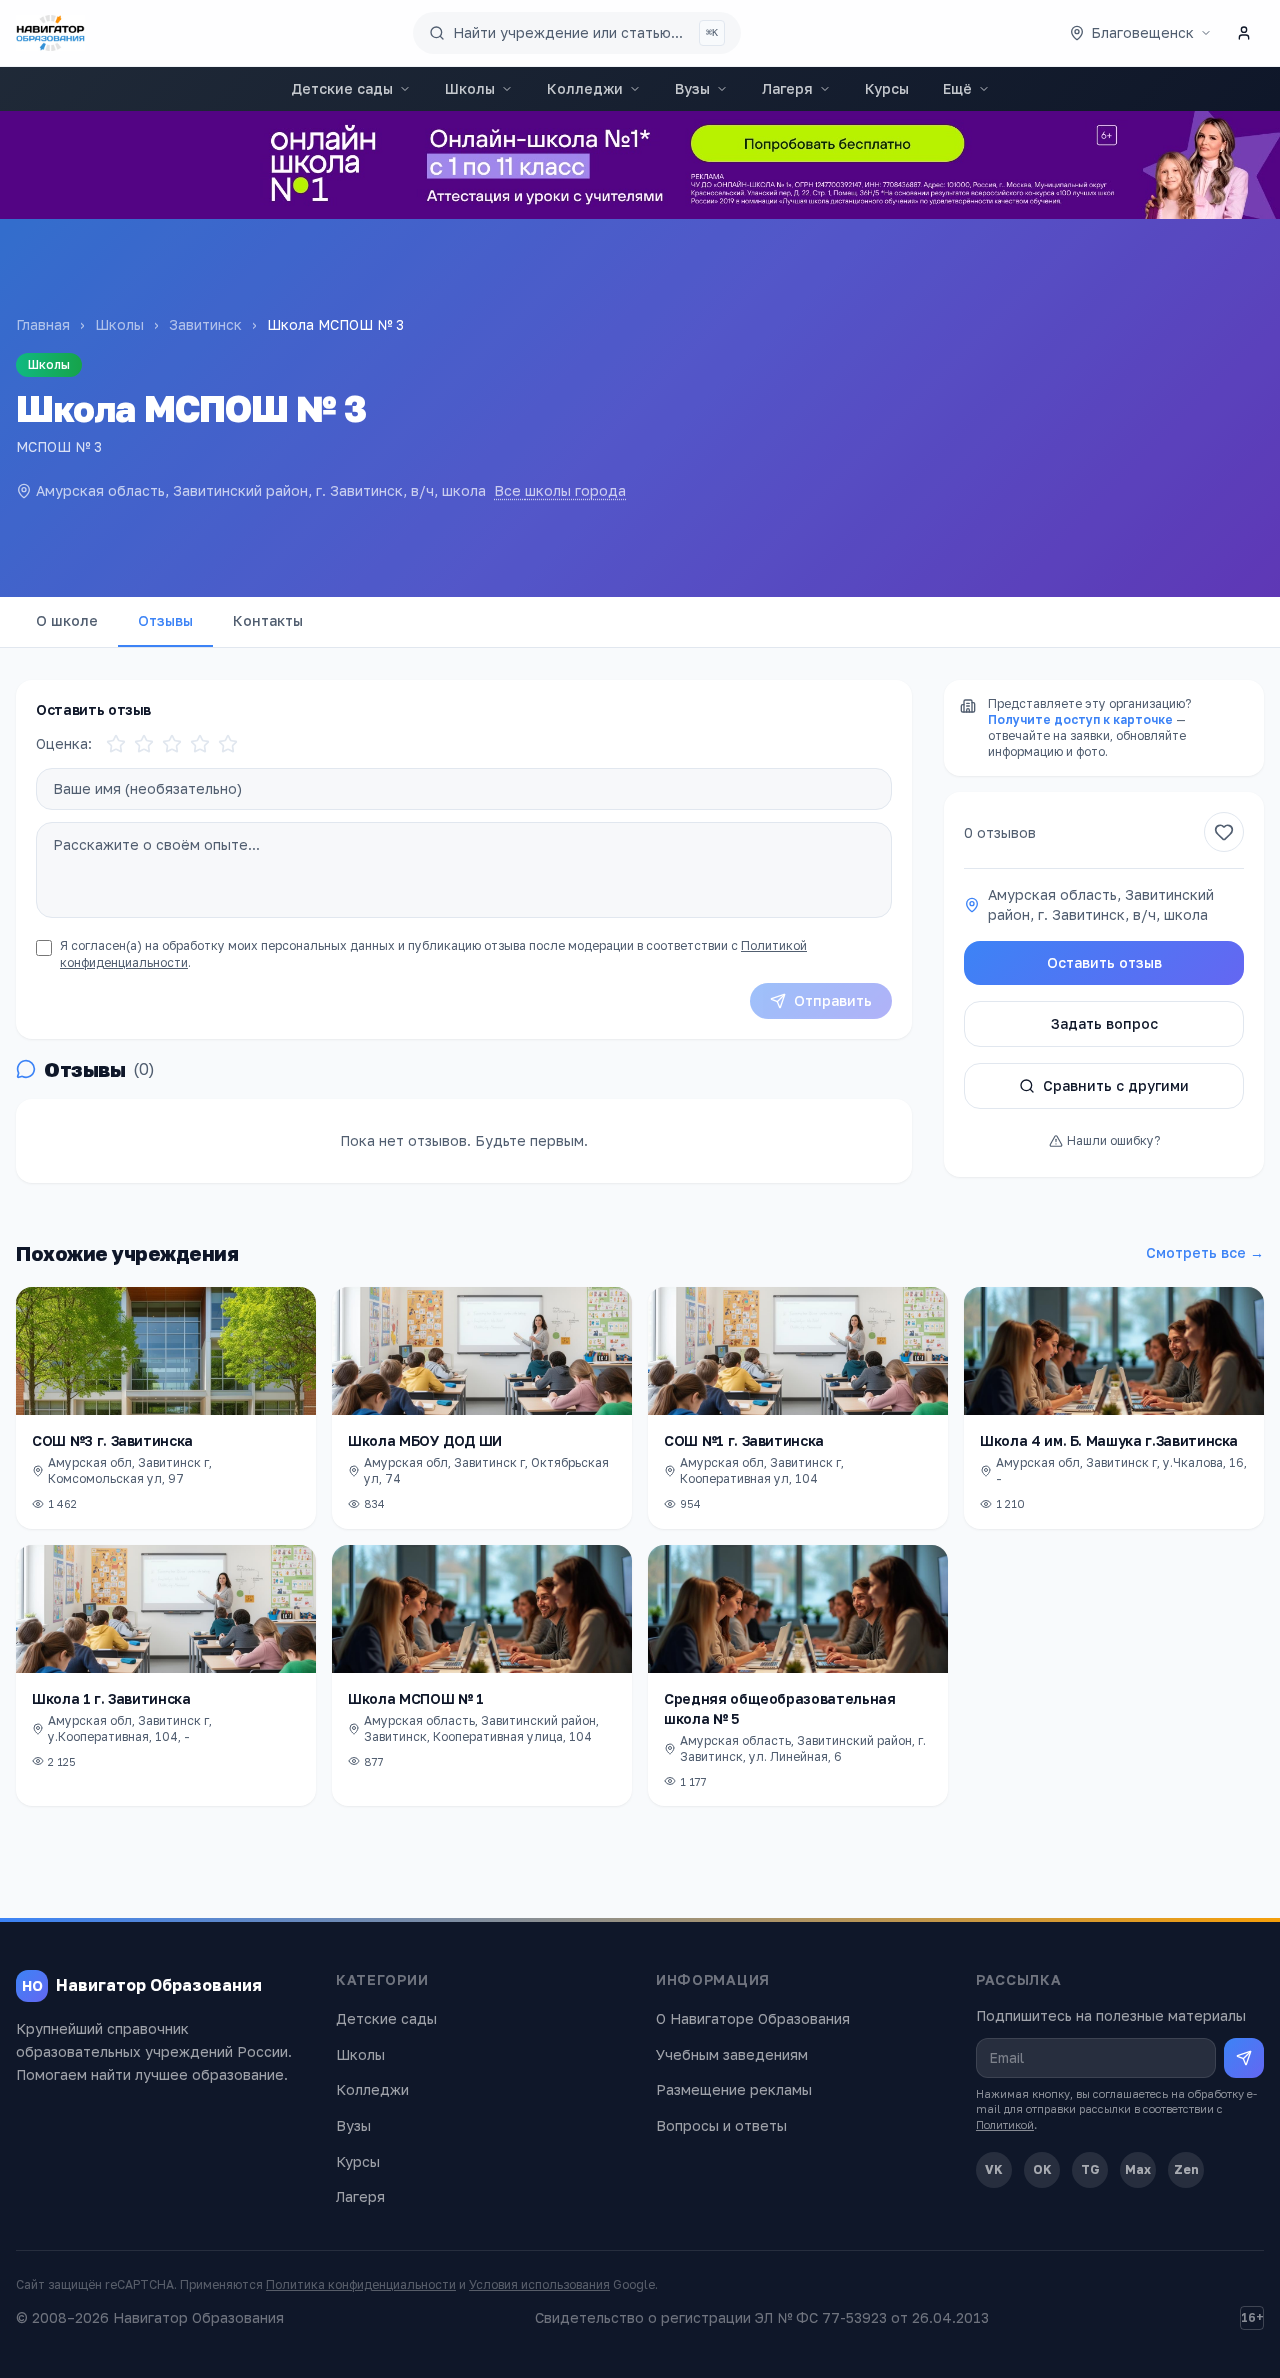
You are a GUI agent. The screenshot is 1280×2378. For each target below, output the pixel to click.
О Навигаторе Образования (753, 2018)
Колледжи (585, 88)
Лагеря (787, 88)
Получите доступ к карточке (1080, 719)
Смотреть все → (1205, 1252)
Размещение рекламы (734, 2089)
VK (994, 2169)
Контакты (268, 620)
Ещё (957, 88)
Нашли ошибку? (1113, 1140)
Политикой (1005, 2124)
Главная (43, 324)
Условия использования (539, 2284)
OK (1042, 2169)
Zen (1186, 2169)
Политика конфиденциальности (361, 2284)
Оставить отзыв (1104, 962)
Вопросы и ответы (721, 2125)
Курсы (887, 88)
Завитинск (205, 324)
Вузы (692, 88)
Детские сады (342, 88)
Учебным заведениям (732, 2054)
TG (1090, 2169)
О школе (67, 620)
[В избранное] (1224, 832)
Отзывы (165, 620)
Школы (470, 88)
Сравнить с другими (1116, 1085)
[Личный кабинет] (1244, 33)
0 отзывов (1000, 832)
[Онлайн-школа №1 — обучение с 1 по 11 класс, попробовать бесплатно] (640, 165)
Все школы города (560, 490)
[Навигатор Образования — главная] (50, 33)
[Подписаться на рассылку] (1244, 2058)
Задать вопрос (1104, 1023)
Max (1138, 2169)
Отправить (833, 1000)
